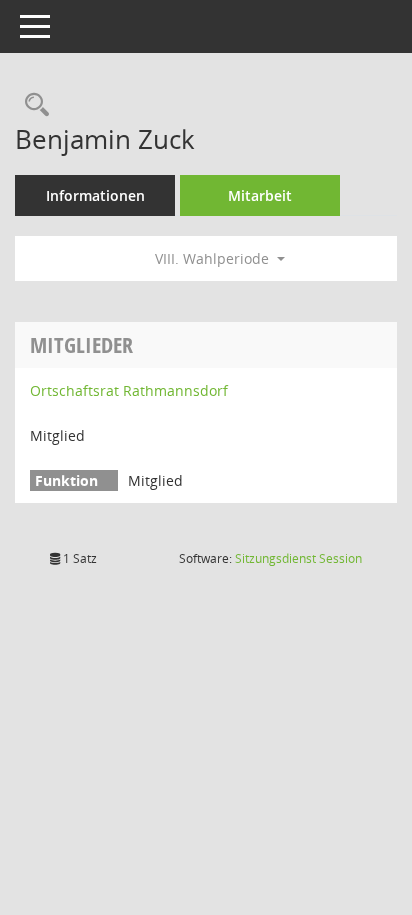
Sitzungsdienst (298, 558)
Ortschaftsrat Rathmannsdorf (129, 390)
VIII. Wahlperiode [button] (214, 258)
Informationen (95, 195)
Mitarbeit (260, 195)
